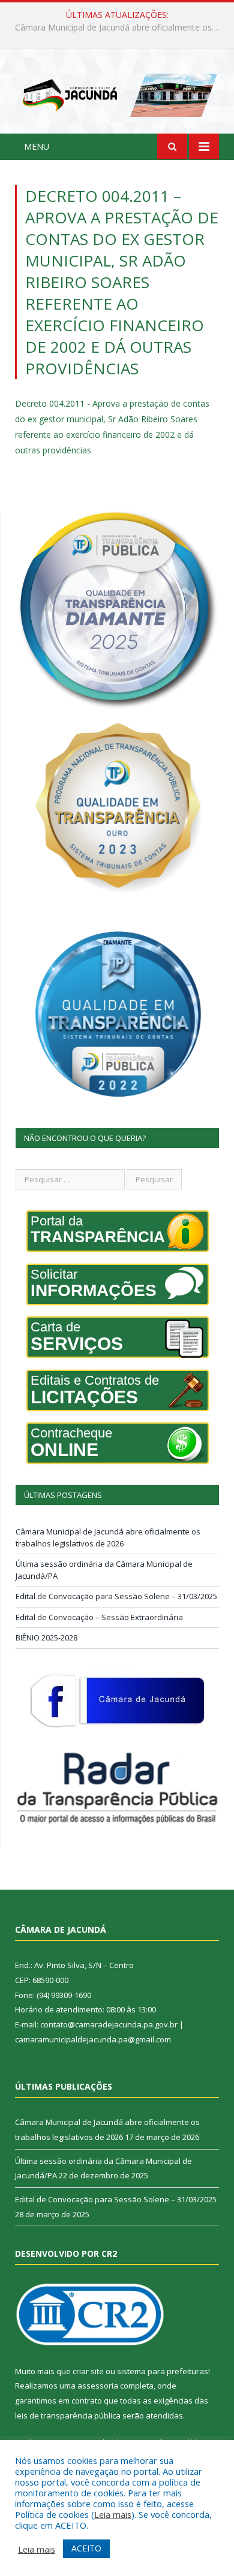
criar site (88, 2371)
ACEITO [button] (86, 2548)
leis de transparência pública (68, 2415)
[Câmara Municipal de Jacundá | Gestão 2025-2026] (117, 93)
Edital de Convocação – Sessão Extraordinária (99, 1617)
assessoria (98, 2386)
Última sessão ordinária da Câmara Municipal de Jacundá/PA (120, 28)
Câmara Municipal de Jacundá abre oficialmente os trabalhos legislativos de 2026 (108, 1537)
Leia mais (113, 2514)
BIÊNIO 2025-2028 (46, 1637)
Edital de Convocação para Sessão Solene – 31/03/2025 (116, 1596)
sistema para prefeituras (163, 2371)
